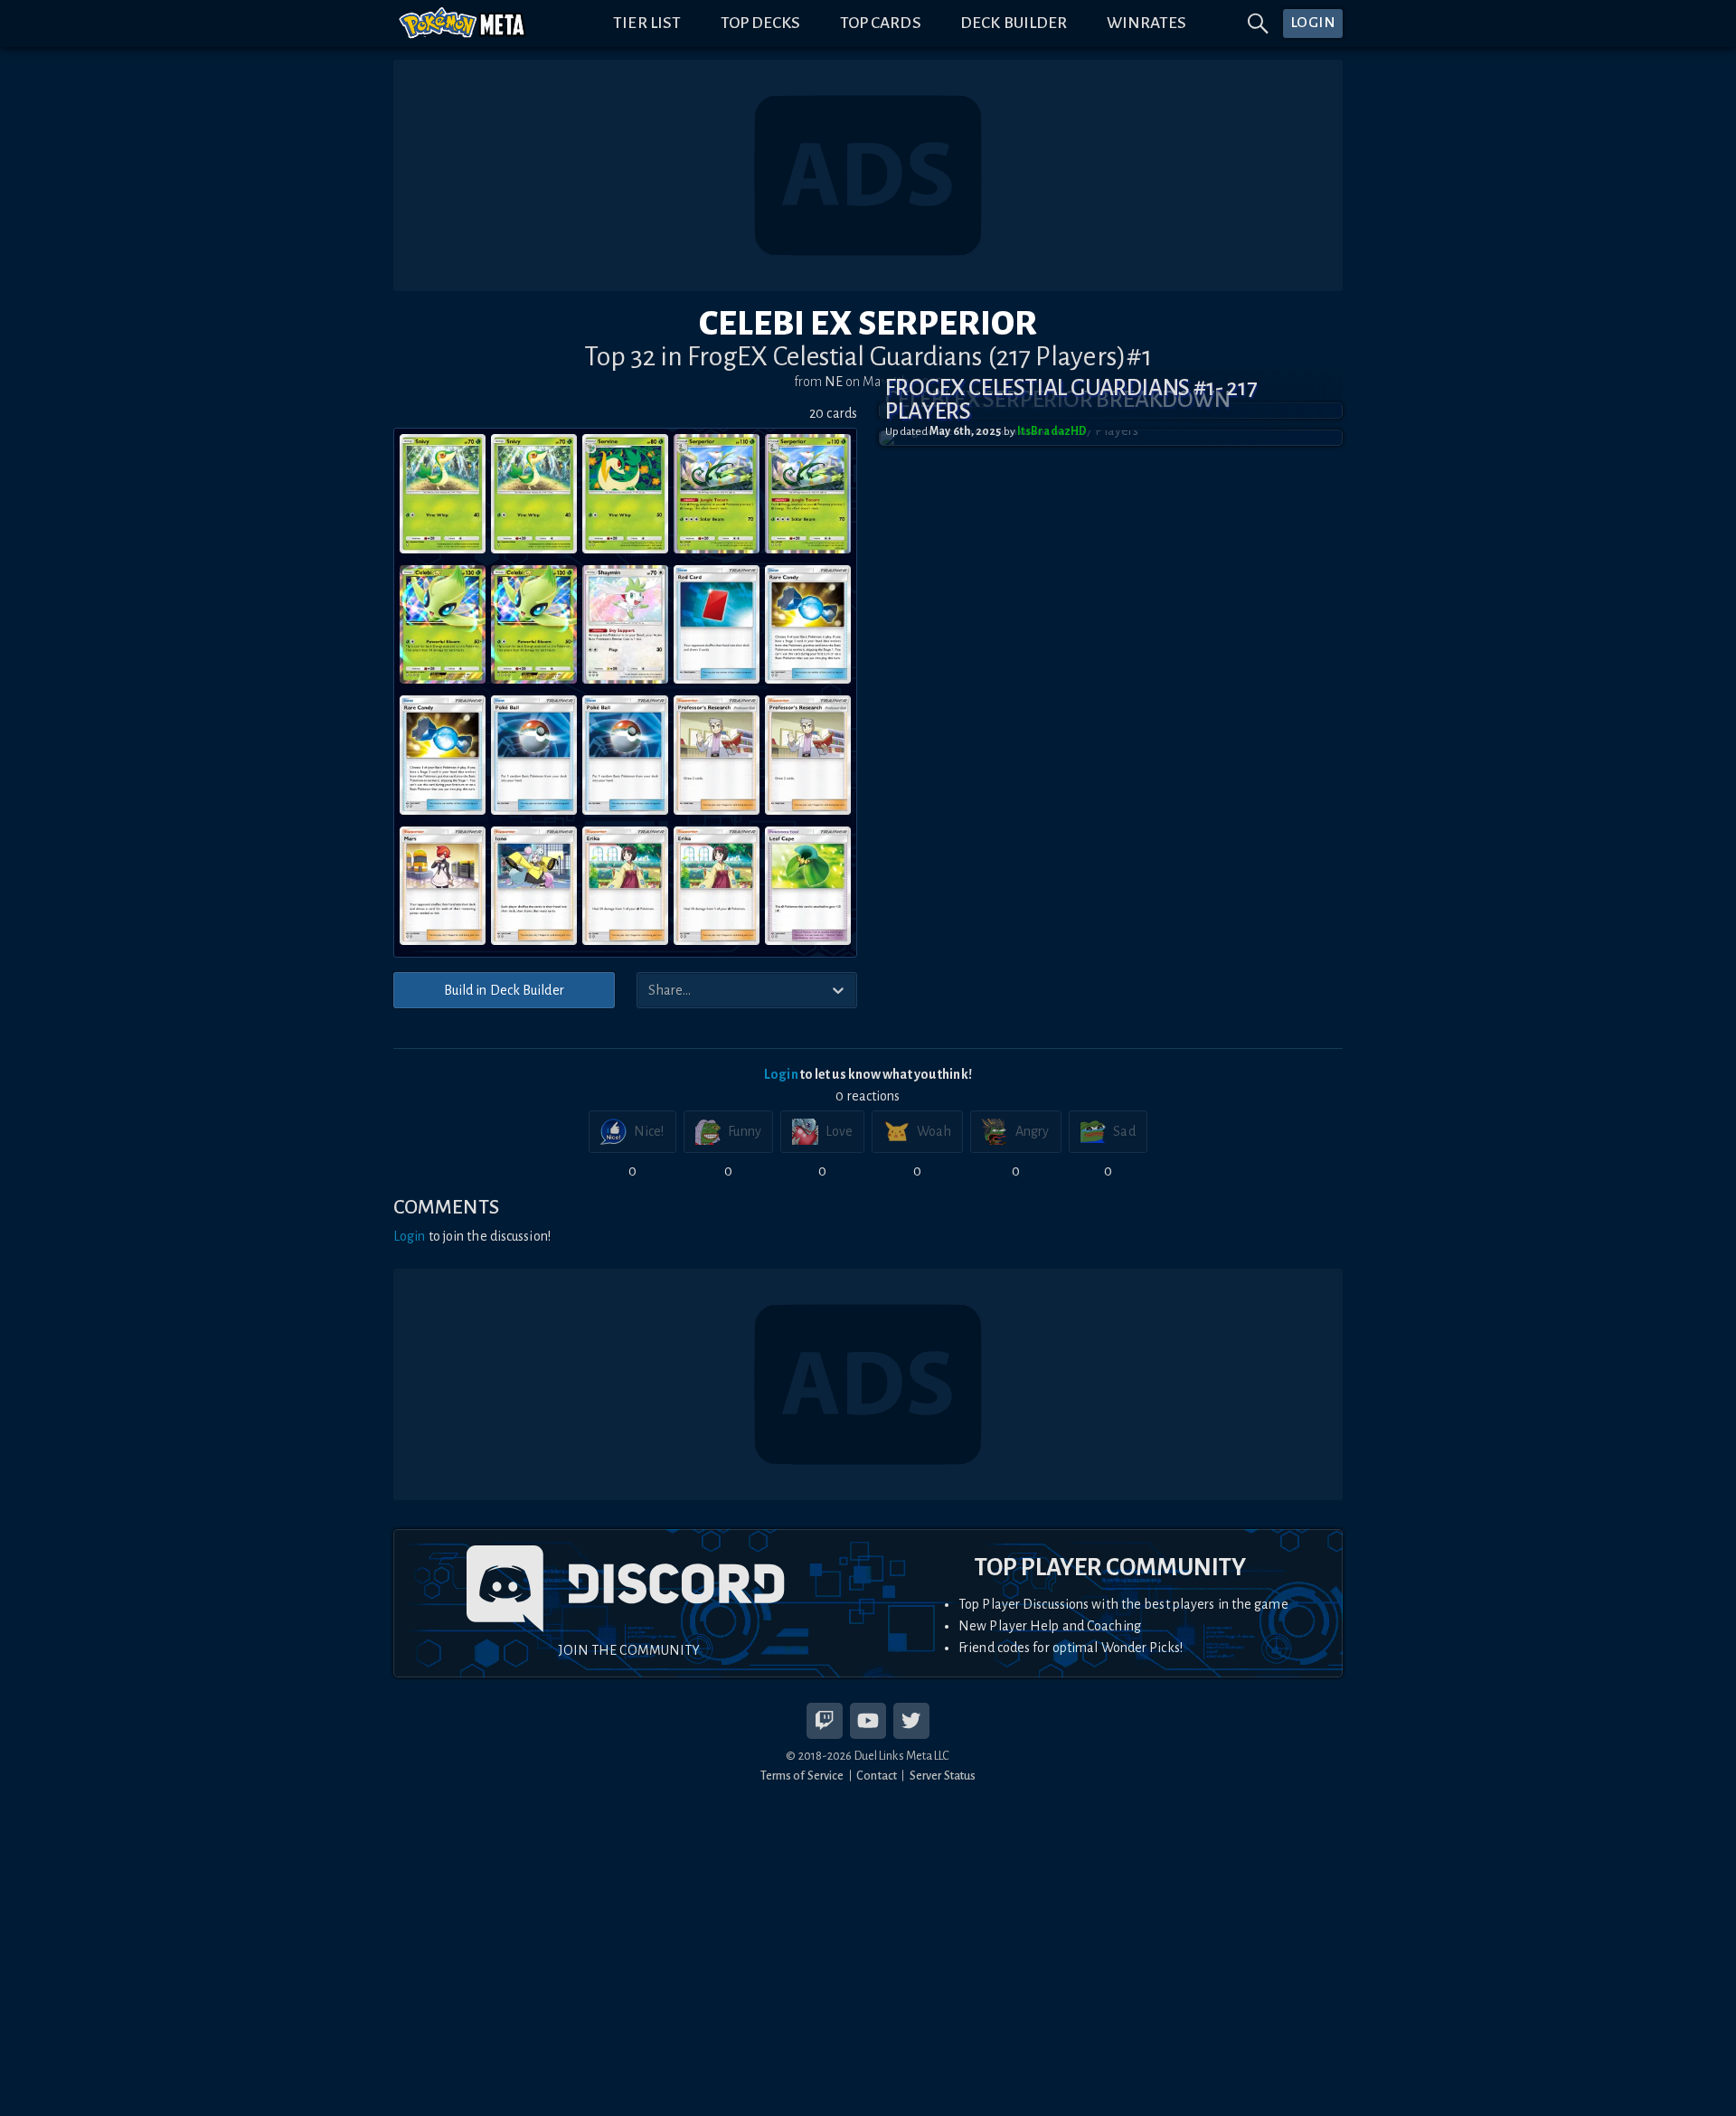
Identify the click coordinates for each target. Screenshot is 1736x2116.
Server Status (943, 1776)
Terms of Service (802, 1776)
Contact (877, 1776)
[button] (1111, 438)
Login (781, 1074)
